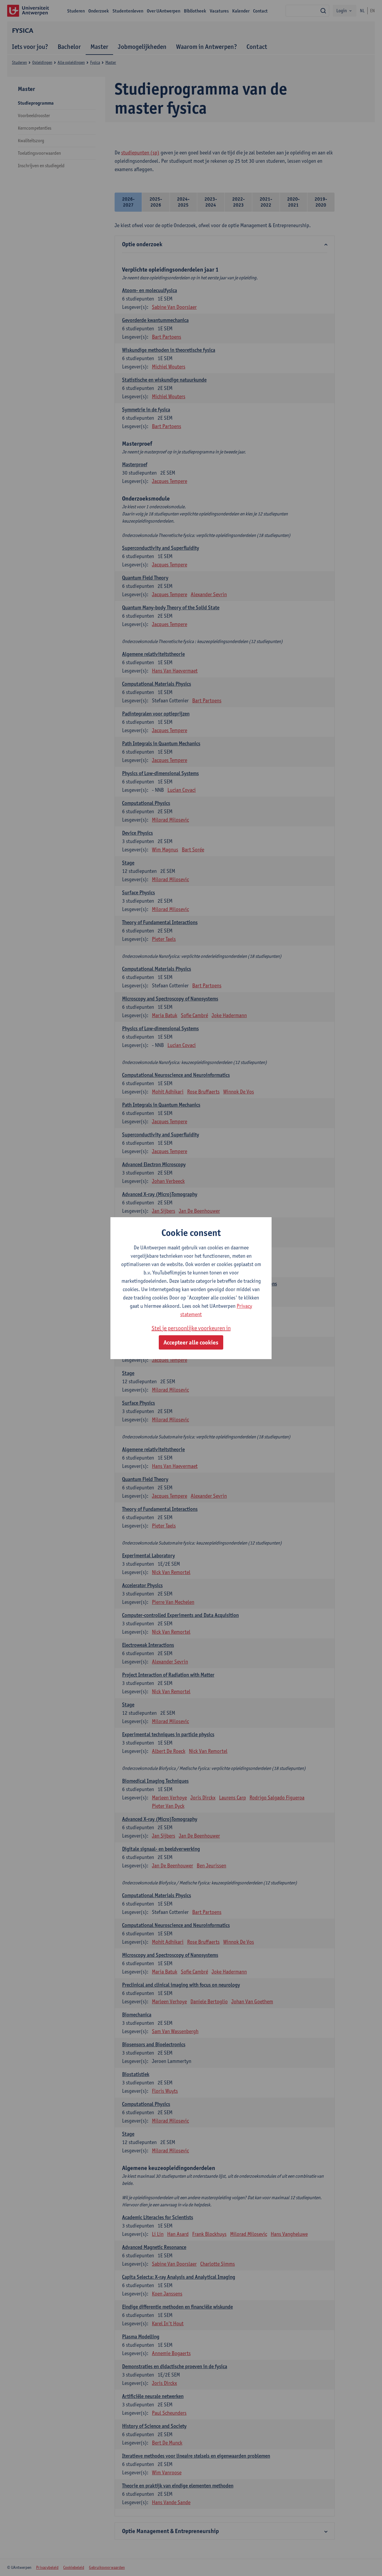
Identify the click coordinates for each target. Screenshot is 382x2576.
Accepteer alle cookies (191, 1342)
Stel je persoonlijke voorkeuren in (191, 1328)
